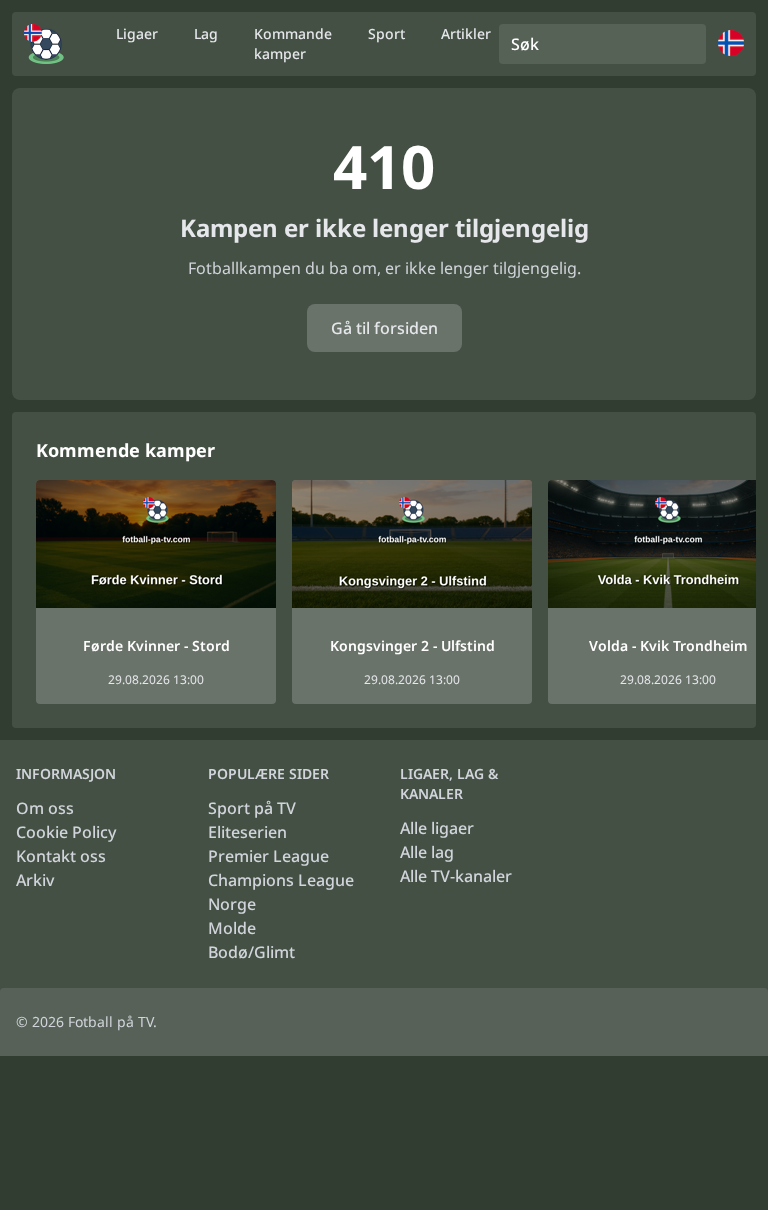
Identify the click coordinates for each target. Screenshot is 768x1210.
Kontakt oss (61, 856)
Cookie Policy (66, 832)
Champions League (281, 880)
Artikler (466, 33)
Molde (232, 928)
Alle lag (427, 852)
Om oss (45, 808)
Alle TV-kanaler (456, 876)
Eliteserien (247, 832)
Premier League (268, 856)
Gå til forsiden (384, 328)
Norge (232, 904)
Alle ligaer (437, 828)
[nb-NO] (44, 44)
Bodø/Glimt (251, 952)
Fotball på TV (110, 1021)
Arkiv (35, 880)
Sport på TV (252, 808)
